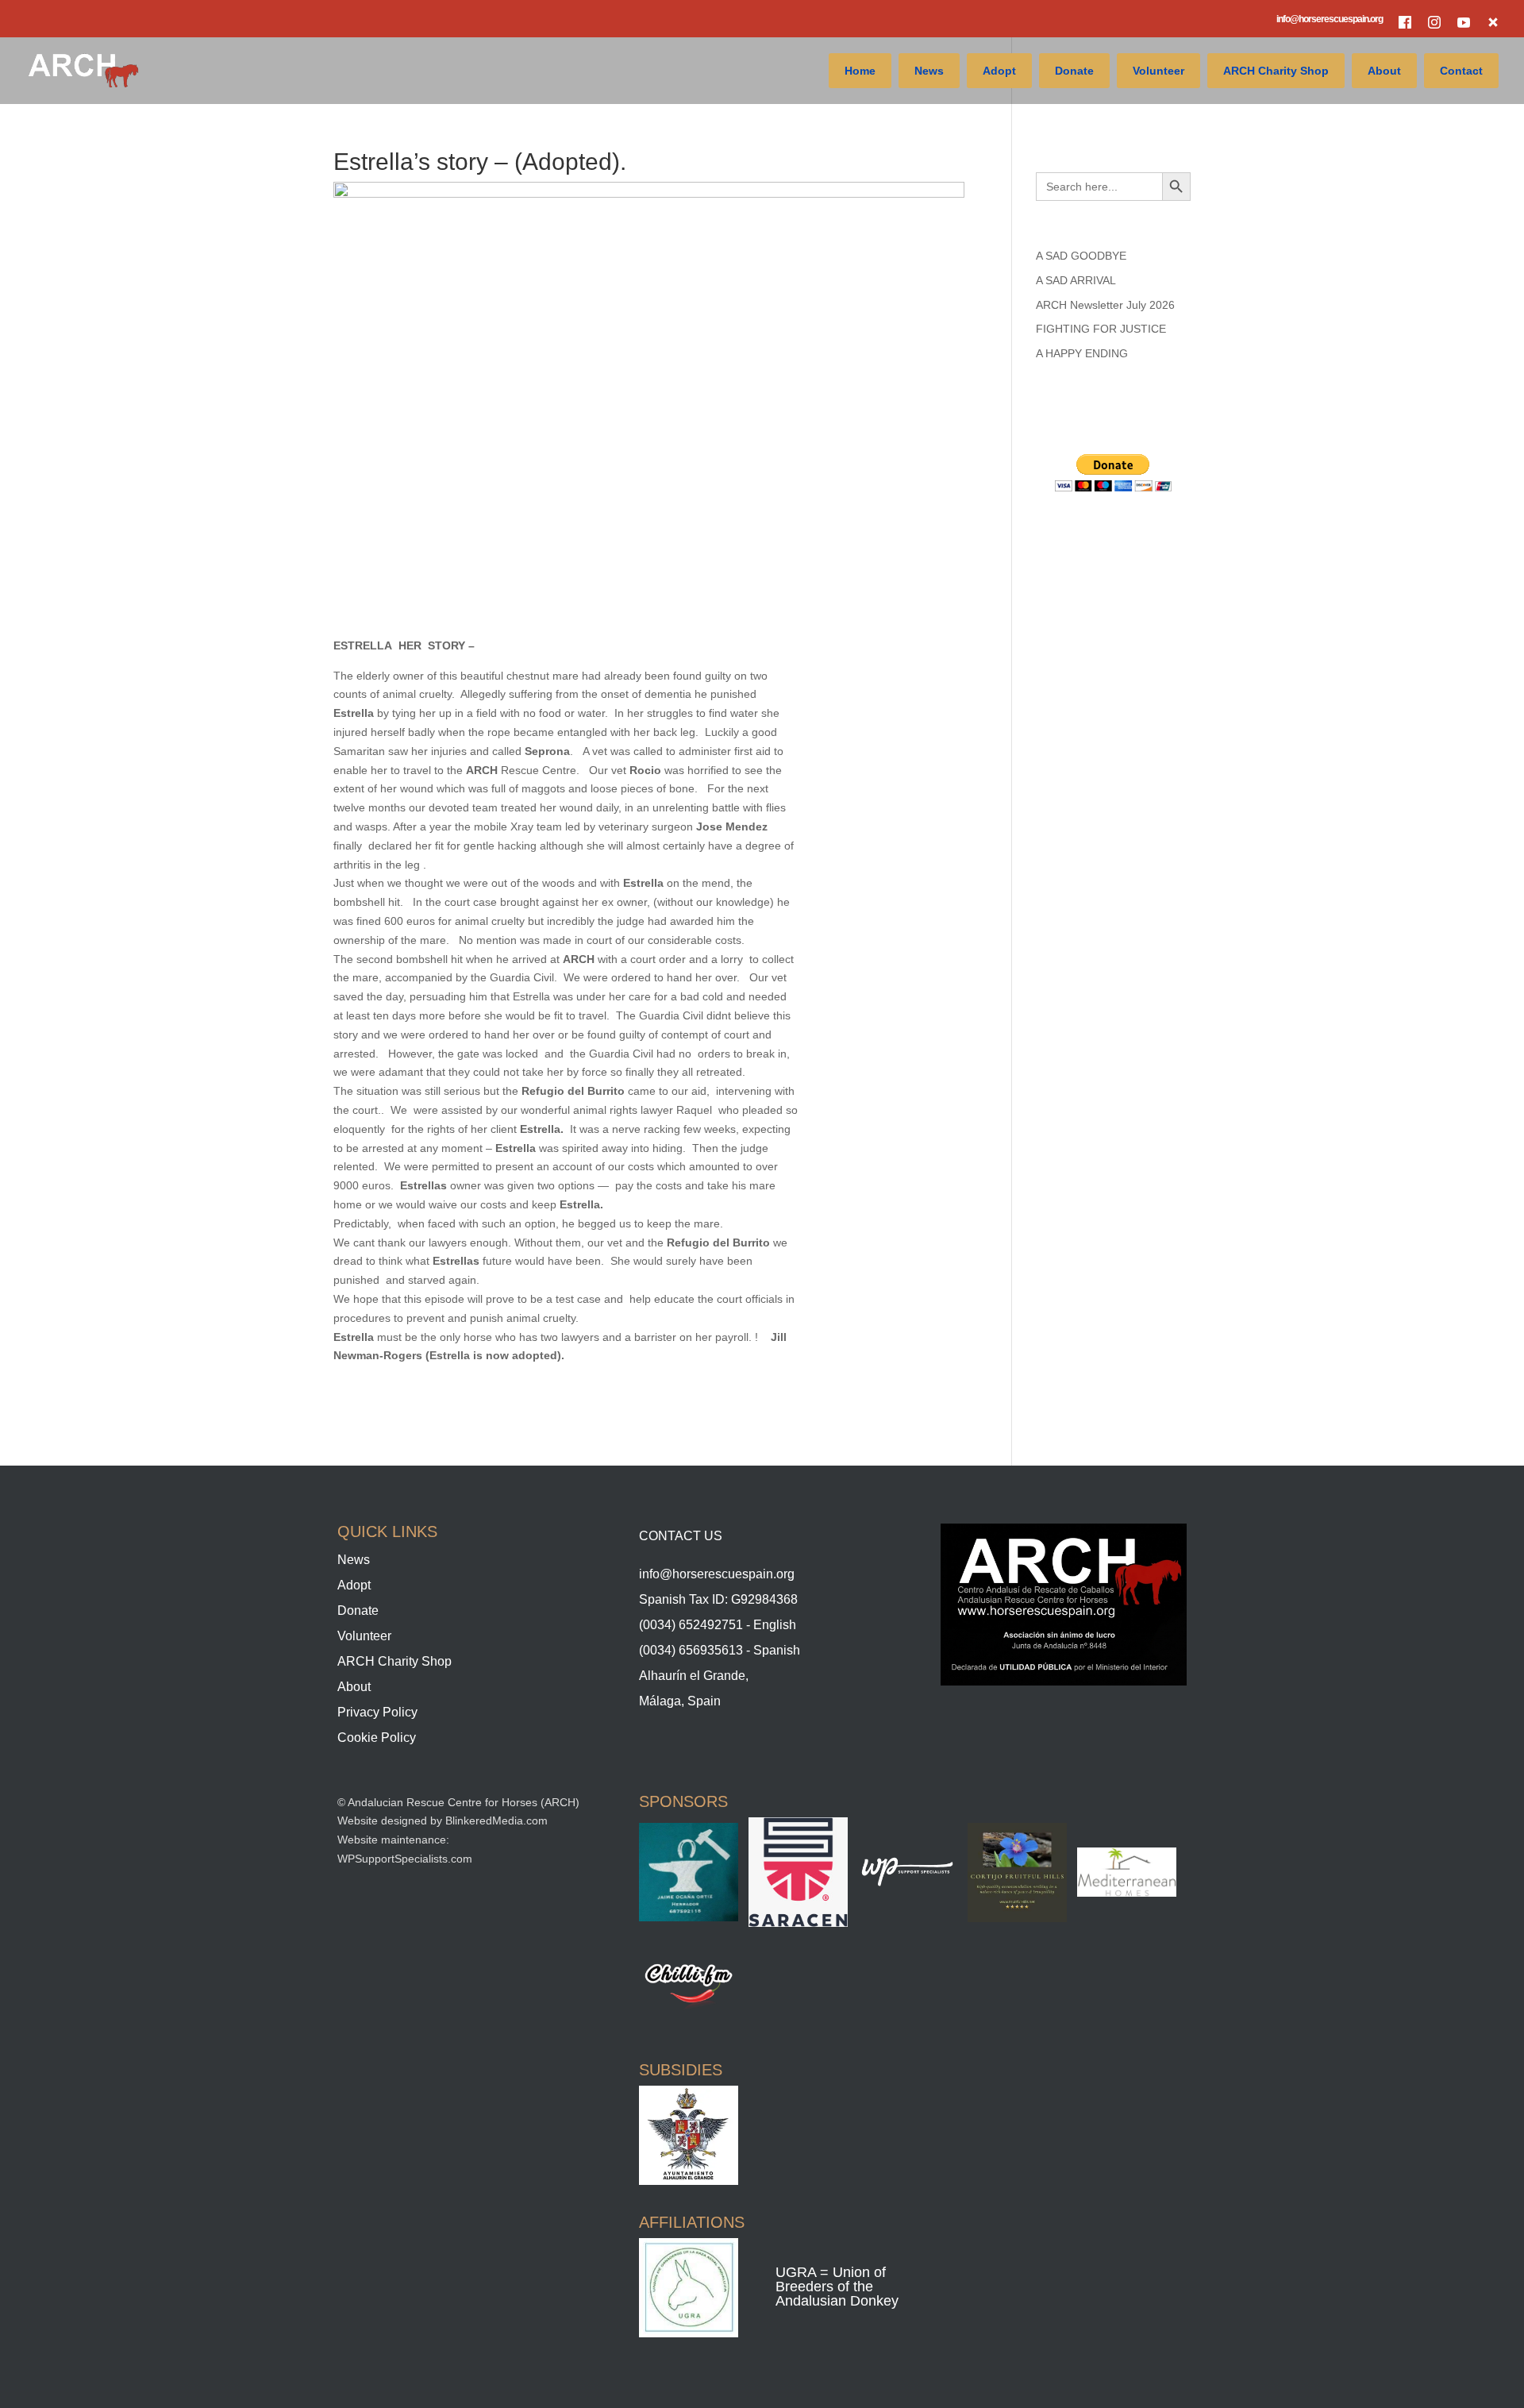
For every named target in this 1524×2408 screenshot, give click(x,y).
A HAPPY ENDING (1082, 353)
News (929, 71)
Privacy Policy (377, 1712)
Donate (1074, 71)
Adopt (999, 71)
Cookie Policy (377, 1738)
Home (860, 71)
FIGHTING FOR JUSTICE (1101, 329)
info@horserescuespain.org (1330, 19)
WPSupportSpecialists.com (405, 1859)
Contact (1461, 71)
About (1384, 71)
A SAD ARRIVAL (1076, 280)
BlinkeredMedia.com (496, 1820)
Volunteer (1158, 71)
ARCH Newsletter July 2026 (1105, 305)
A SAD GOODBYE (1081, 256)
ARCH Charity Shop (1276, 71)
